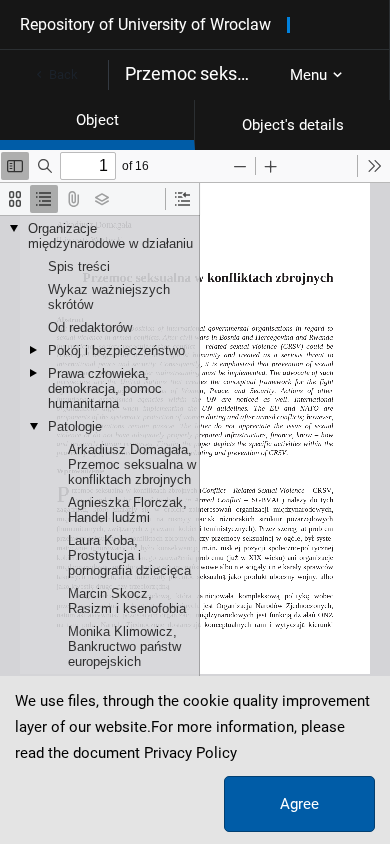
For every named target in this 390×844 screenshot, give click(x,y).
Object (97, 120)
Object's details (293, 125)
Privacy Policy (190, 753)
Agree (299, 804)
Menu (308, 75)
